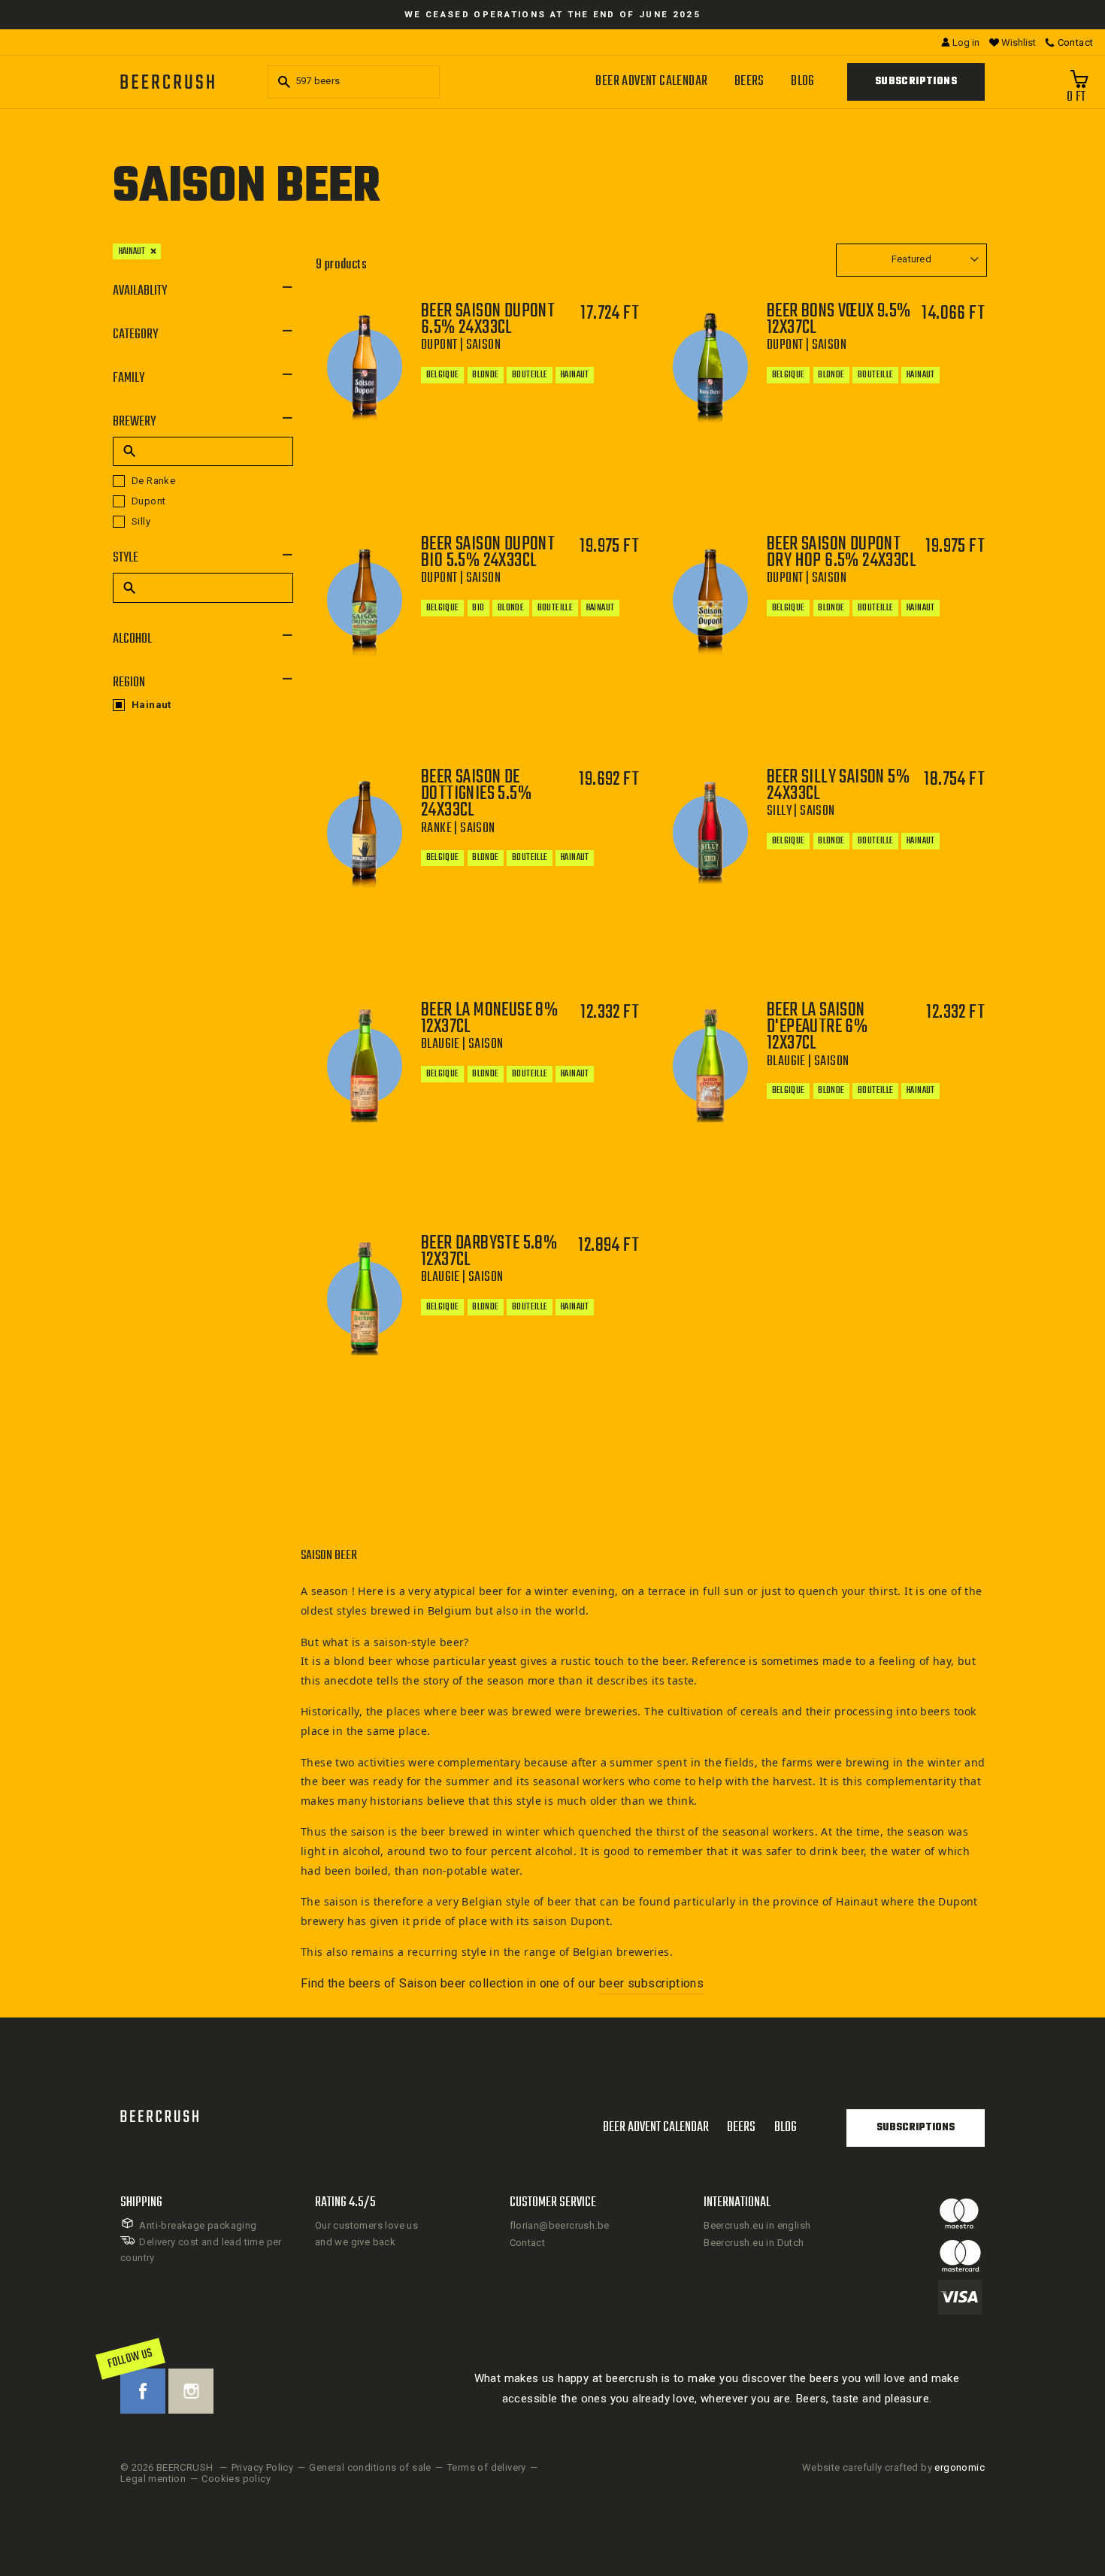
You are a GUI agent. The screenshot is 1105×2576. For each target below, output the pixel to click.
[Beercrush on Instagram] (191, 2391)
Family (129, 378)
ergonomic (960, 2467)
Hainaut (132, 251)
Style (126, 558)
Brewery (134, 422)
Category (135, 335)
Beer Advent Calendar (651, 82)
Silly (141, 521)
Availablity (140, 291)
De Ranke (153, 481)
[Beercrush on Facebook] (143, 2391)
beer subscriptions (651, 1983)
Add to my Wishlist (561, 467)
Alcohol (132, 639)
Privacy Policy (263, 2467)
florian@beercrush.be (560, 2225)
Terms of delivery (487, 2467)
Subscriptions (916, 82)
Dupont (148, 501)
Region (129, 683)
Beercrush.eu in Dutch (754, 2243)
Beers (749, 82)
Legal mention (153, 2479)
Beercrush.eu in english (757, 2225)
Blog (803, 82)
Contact (528, 2243)
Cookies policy (236, 2479)
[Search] (282, 82)
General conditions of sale (370, 2467)
